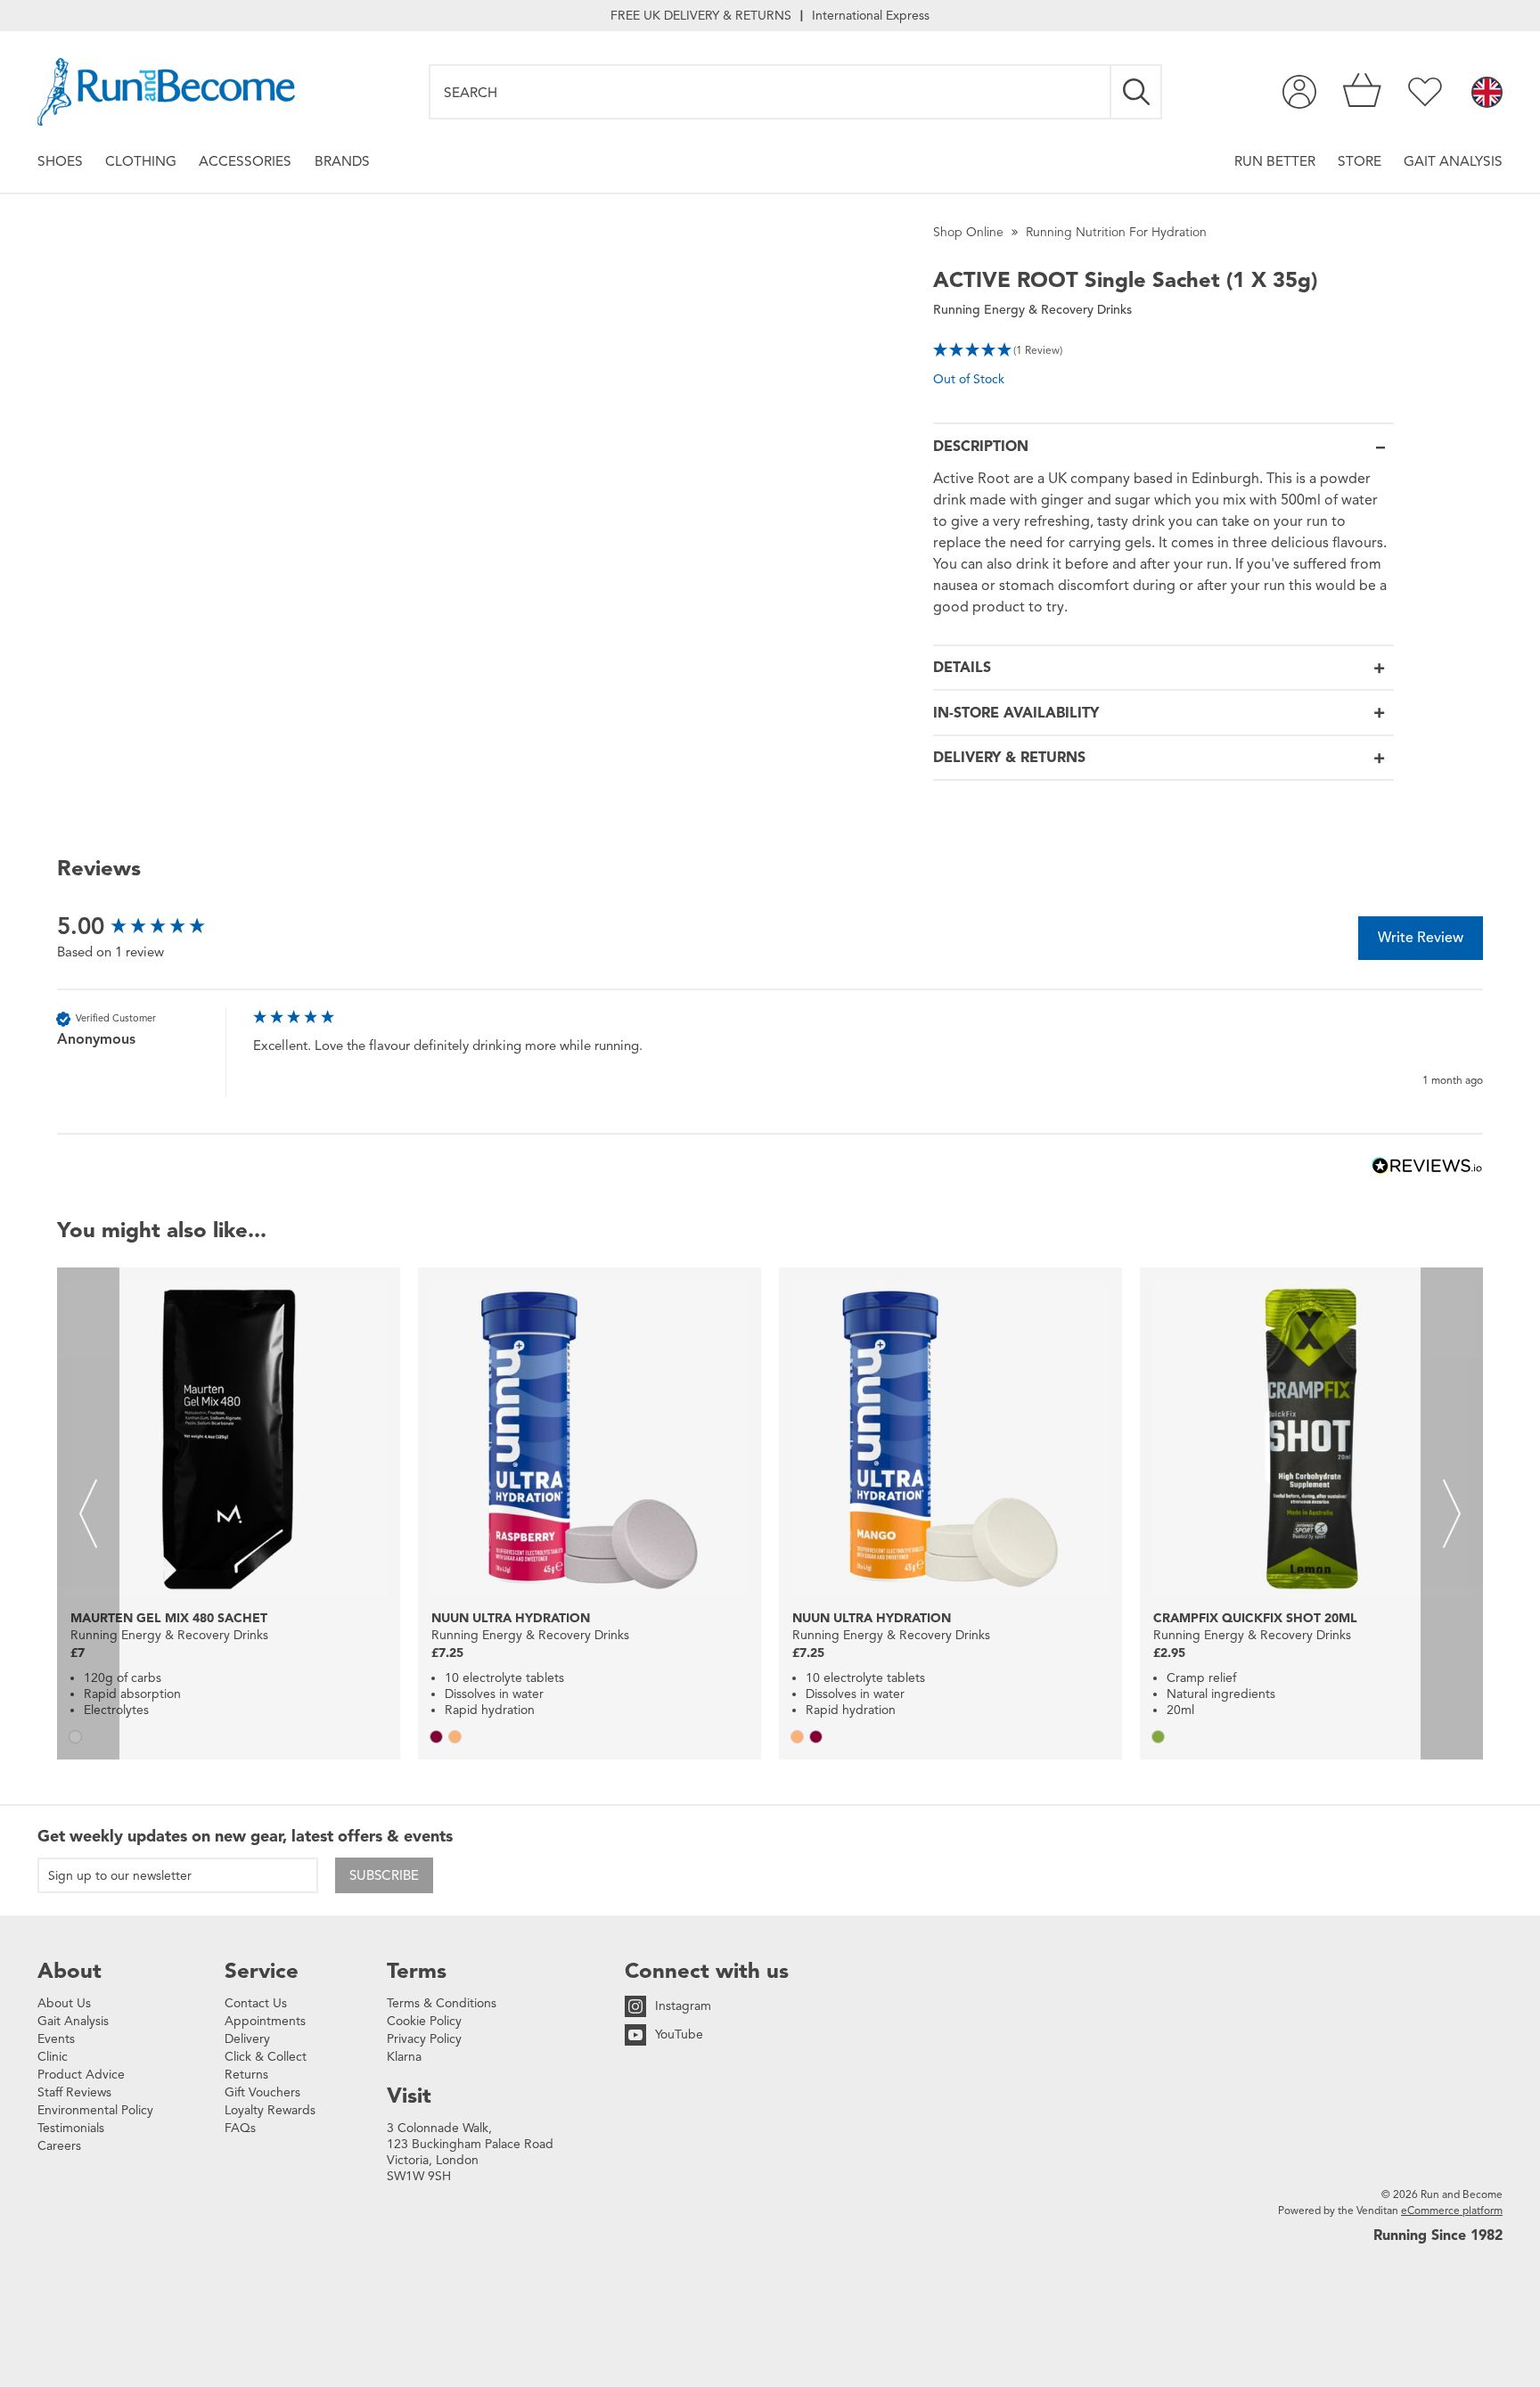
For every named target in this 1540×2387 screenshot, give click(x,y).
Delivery (247, 2039)
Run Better (1275, 161)
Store (1360, 161)
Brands (342, 161)
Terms (417, 1971)
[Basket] (1362, 92)
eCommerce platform (1452, 2210)
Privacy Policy (424, 2039)
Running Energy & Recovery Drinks (1032, 310)
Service (262, 1971)
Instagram (683, 2006)
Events (56, 2039)
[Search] (1137, 92)
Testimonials (71, 2128)
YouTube (679, 2034)
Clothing (141, 161)
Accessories (245, 161)
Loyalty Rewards (270, 2110)
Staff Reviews (74, 2092)
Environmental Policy (95, 2110)
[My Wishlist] (1425, 92)
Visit (409, 2096)
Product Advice (81, 2075)
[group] (151, 926)
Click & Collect (266, 2057)
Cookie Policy (424, 2021)
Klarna (404, 2057)
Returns (246, 2075)
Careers (59, 2146)
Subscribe (384, 1875)
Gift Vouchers (262, 2092)
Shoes (60, 161)
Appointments (265, 2021)
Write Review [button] (1421, 938)
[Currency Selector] (1487, 94)
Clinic (53, 2057)
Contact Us (256, 2003)
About (70, 1971)
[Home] (166, 92)
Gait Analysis (1453, 161)
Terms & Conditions (442, 2003)
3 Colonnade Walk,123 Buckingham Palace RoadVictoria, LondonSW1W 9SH (470, 2152)
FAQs (240, 2128)
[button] (1163, 349)
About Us (64, 2003)
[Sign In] (1299, 92)
